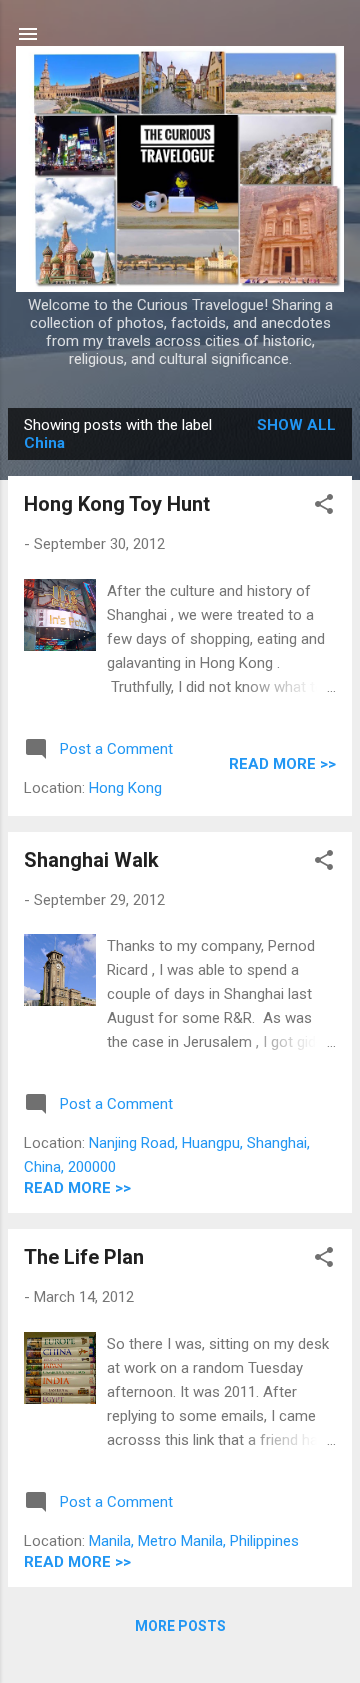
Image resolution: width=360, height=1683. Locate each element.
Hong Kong (125, 788)
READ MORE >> (282, 764)
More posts (180, 1626)
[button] (324, 507)
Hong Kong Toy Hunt (117, 504)
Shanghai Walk (91, 860)
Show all (296, 425)
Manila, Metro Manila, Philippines (194, 1541)
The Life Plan (84, 1257)
